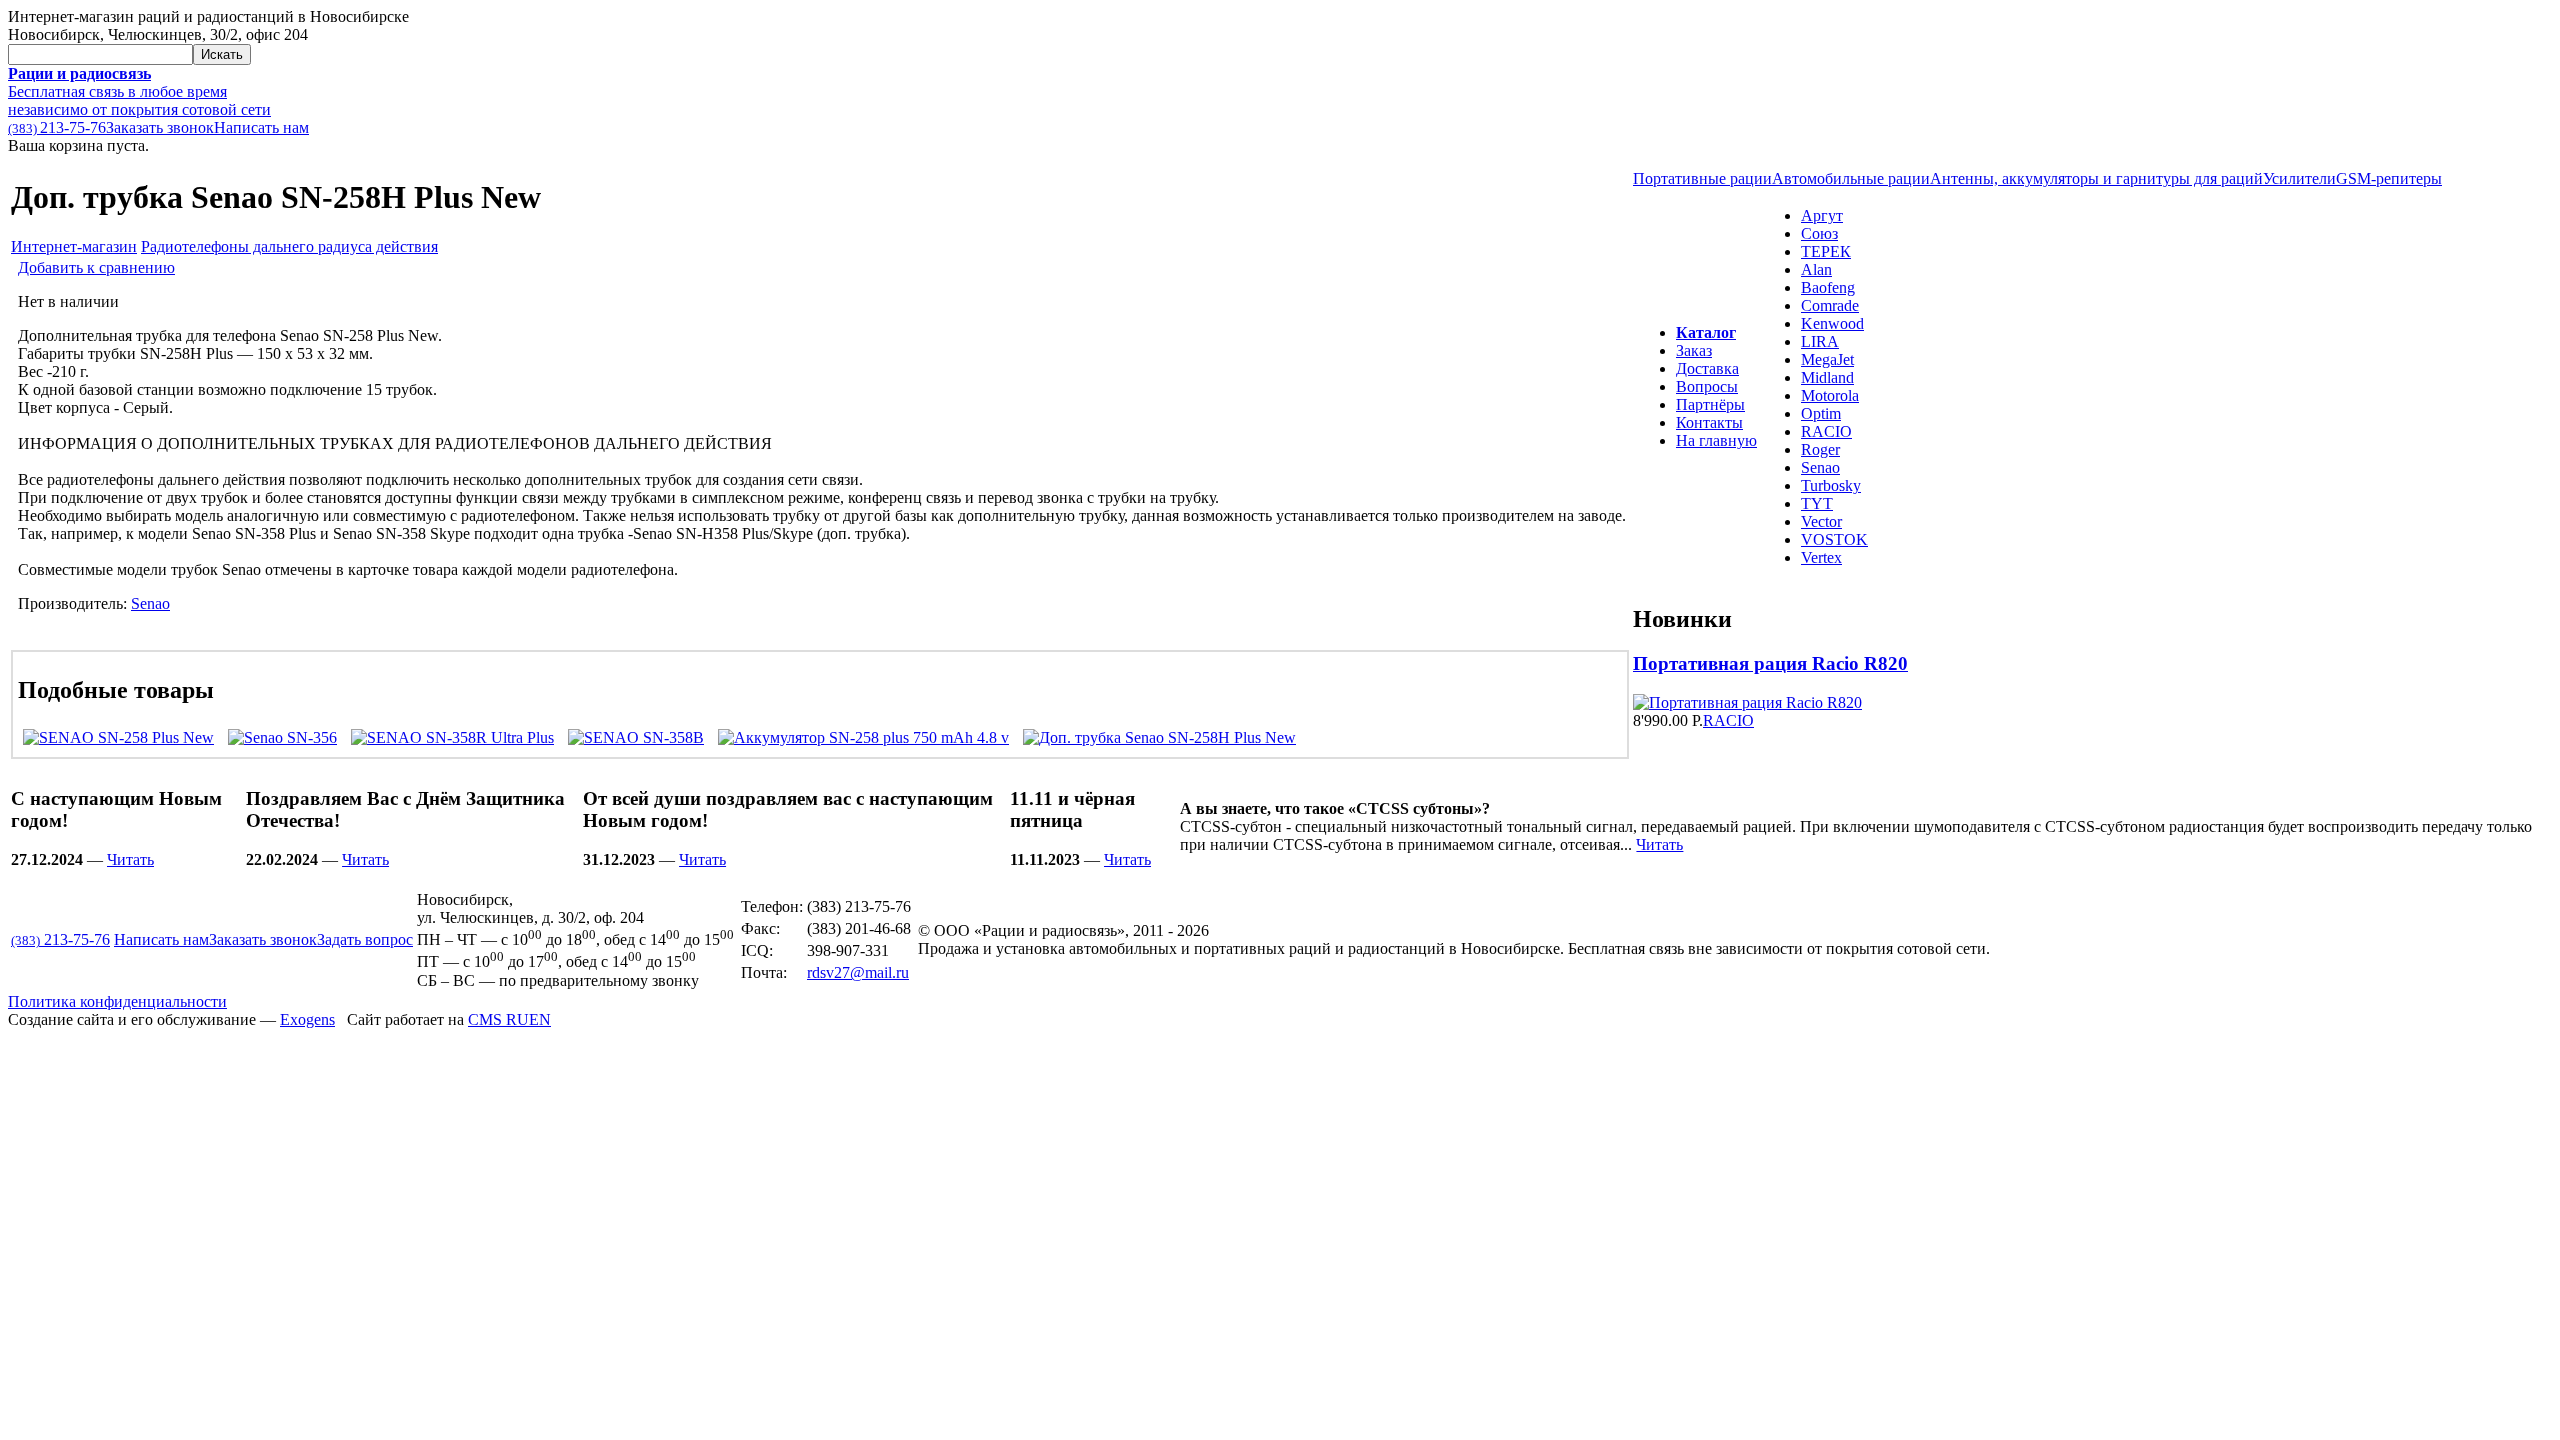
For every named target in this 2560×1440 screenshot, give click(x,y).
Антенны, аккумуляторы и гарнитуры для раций (2096, 178)
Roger (1820, 449)
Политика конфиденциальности (117, 1001)
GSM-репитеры (2389, 178)
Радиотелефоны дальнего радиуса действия (289, 246)
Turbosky (1831, 485)
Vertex (1821, 557)
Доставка (1707, 368)
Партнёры (1710, 404)
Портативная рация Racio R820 (1770, 663)
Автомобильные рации (1851, 178)
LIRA (1820, 341)
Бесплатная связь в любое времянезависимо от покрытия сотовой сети (139, 91)
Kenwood (1832, 323)
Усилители (2299, 178)
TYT (1817, 503)
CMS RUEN (509, 1019)
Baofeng (1828, 287)
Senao (150, 603)
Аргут (1822, 215)
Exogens (307, 1019)
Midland (1827, 377)
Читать (130, 859)
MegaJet (1827, 359)
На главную (1716, 440)
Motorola (1830, 395)
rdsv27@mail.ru (858, 972)
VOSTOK (1834, 539)
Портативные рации (1702, 178)
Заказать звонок (160, 127)
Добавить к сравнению (96, 267)
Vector (1821, 521)
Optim (1821, 413)
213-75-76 (57, 127)
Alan (1816, 269)
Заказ (1694, 350)
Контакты (1709, 422)
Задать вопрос (365, 939)
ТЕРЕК (1826, 251)
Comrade (1830, 305)
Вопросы (1707, 386)
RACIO (1826, 431)
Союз (1819, 233)
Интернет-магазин (74, 246)
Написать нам (261, 127)
